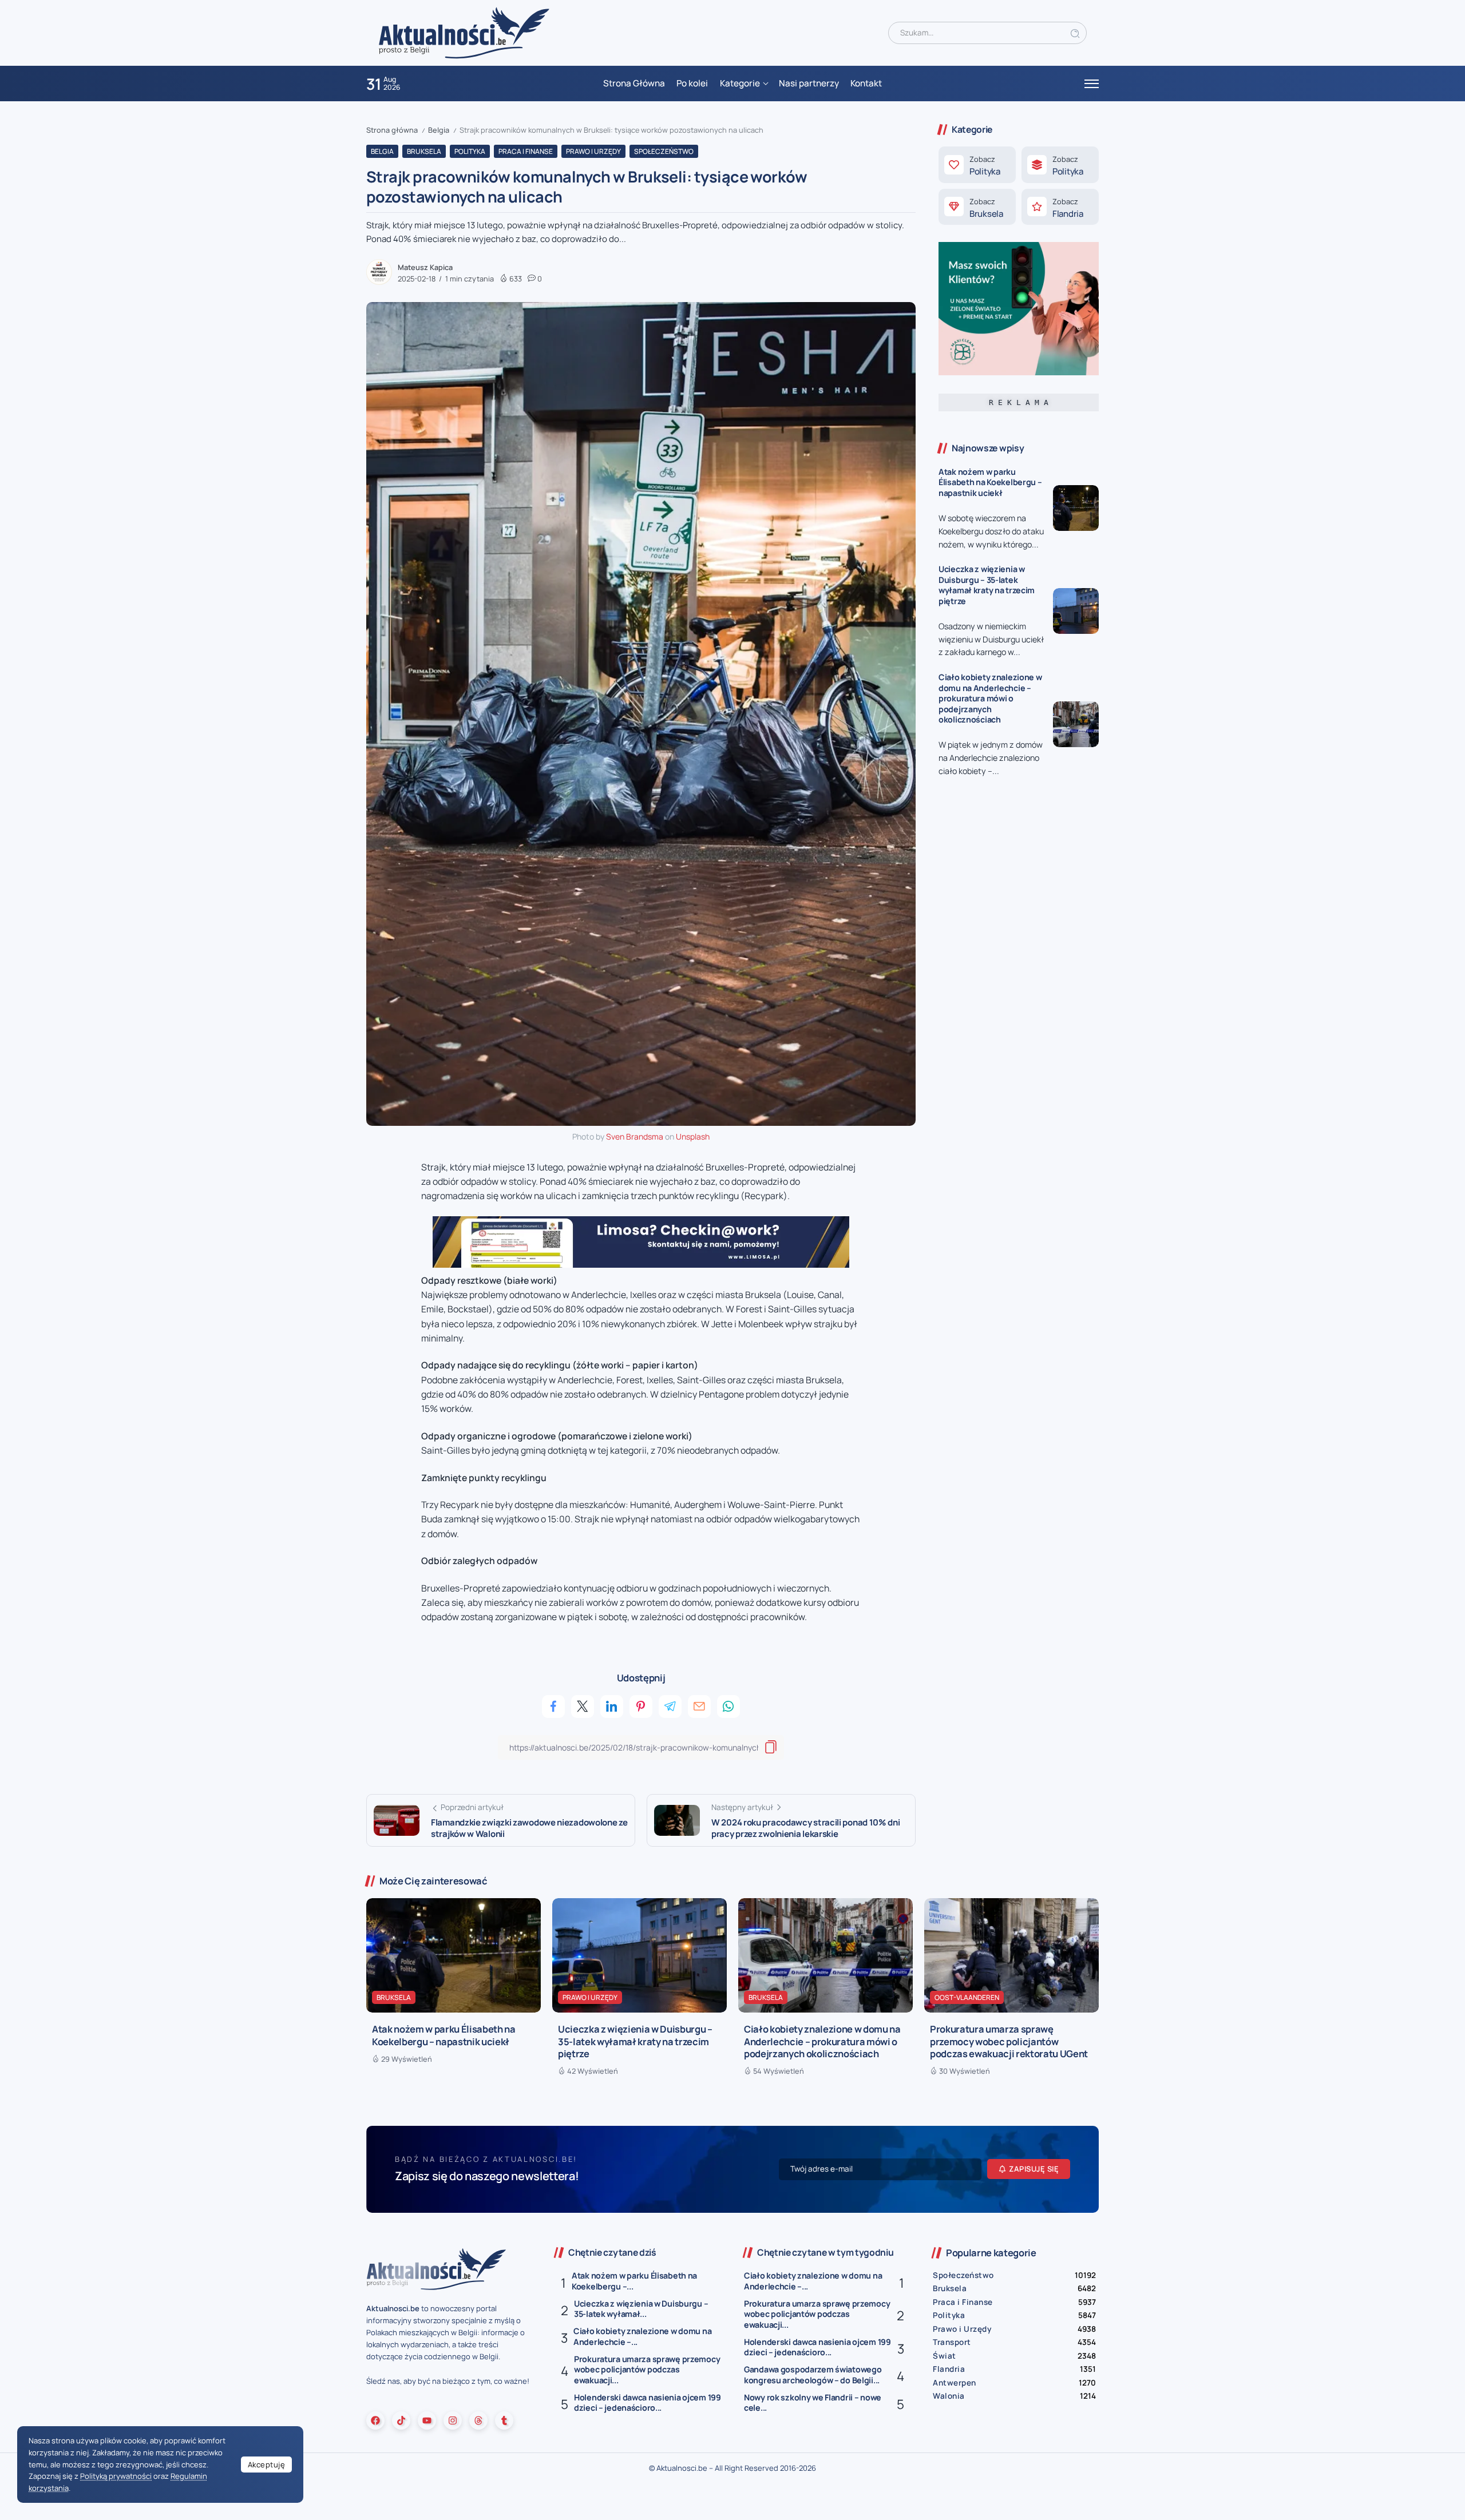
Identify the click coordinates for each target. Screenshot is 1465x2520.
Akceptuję (267, 2465)
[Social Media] (375, 2420)
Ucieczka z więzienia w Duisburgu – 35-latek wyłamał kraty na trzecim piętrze (987, 585)
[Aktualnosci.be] (464, 32)
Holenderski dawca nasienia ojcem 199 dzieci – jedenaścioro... (648, 2403)
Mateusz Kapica (425, 267)
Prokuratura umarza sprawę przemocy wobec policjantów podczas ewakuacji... (647, 2370)
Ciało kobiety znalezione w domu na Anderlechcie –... (642, 2336)
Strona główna (392, 130)
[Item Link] (1076, 508)
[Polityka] (977, 165)
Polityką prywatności (116, 2476)
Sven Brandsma (635, 1136)
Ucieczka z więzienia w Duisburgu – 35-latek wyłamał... (641, 2309)
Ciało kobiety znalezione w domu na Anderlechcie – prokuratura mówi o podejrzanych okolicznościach (990, 698)
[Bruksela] (977, 207)
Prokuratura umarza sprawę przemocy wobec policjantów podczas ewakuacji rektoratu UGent (1009, 2041)
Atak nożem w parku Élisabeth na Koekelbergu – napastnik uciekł (990, 482)
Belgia (439, 130)
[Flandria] (1060, 207)
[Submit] (1075, 33)
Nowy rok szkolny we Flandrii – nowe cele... (813, 2403)
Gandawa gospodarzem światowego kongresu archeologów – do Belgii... (813, 2375)
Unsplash (693, 1136)
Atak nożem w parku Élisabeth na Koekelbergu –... (634, 2281)
